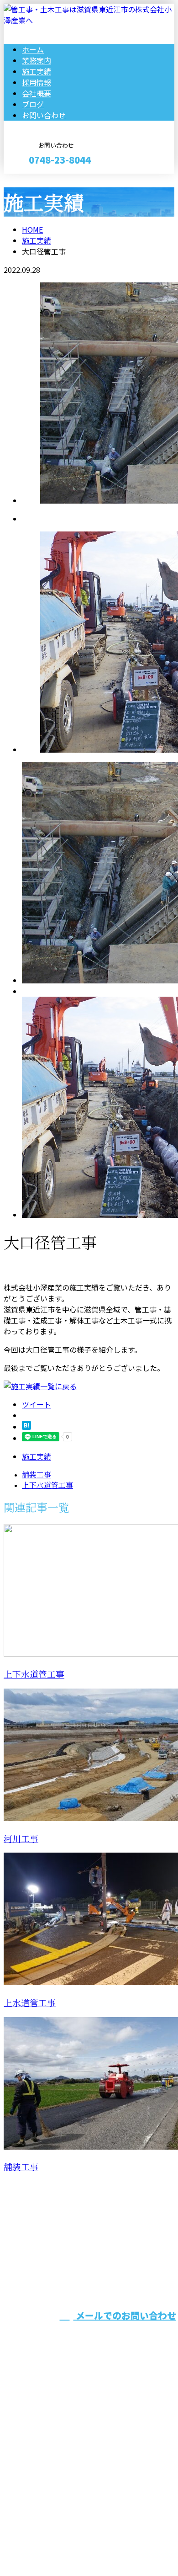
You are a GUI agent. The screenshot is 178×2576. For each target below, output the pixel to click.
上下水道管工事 (34, 1675)
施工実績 (37, 71)
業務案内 (37, 60)
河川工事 (21, 1839)
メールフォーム (36, 179)
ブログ (33, 104)
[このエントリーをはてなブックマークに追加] (26, 1427)
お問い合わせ (44, 115)
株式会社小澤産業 (154, 2265)
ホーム (33, 49)
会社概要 (37, 93)
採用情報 (37, 82)
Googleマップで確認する (48, 2491)
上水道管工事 (30, 2003)
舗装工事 (21, 2167)
